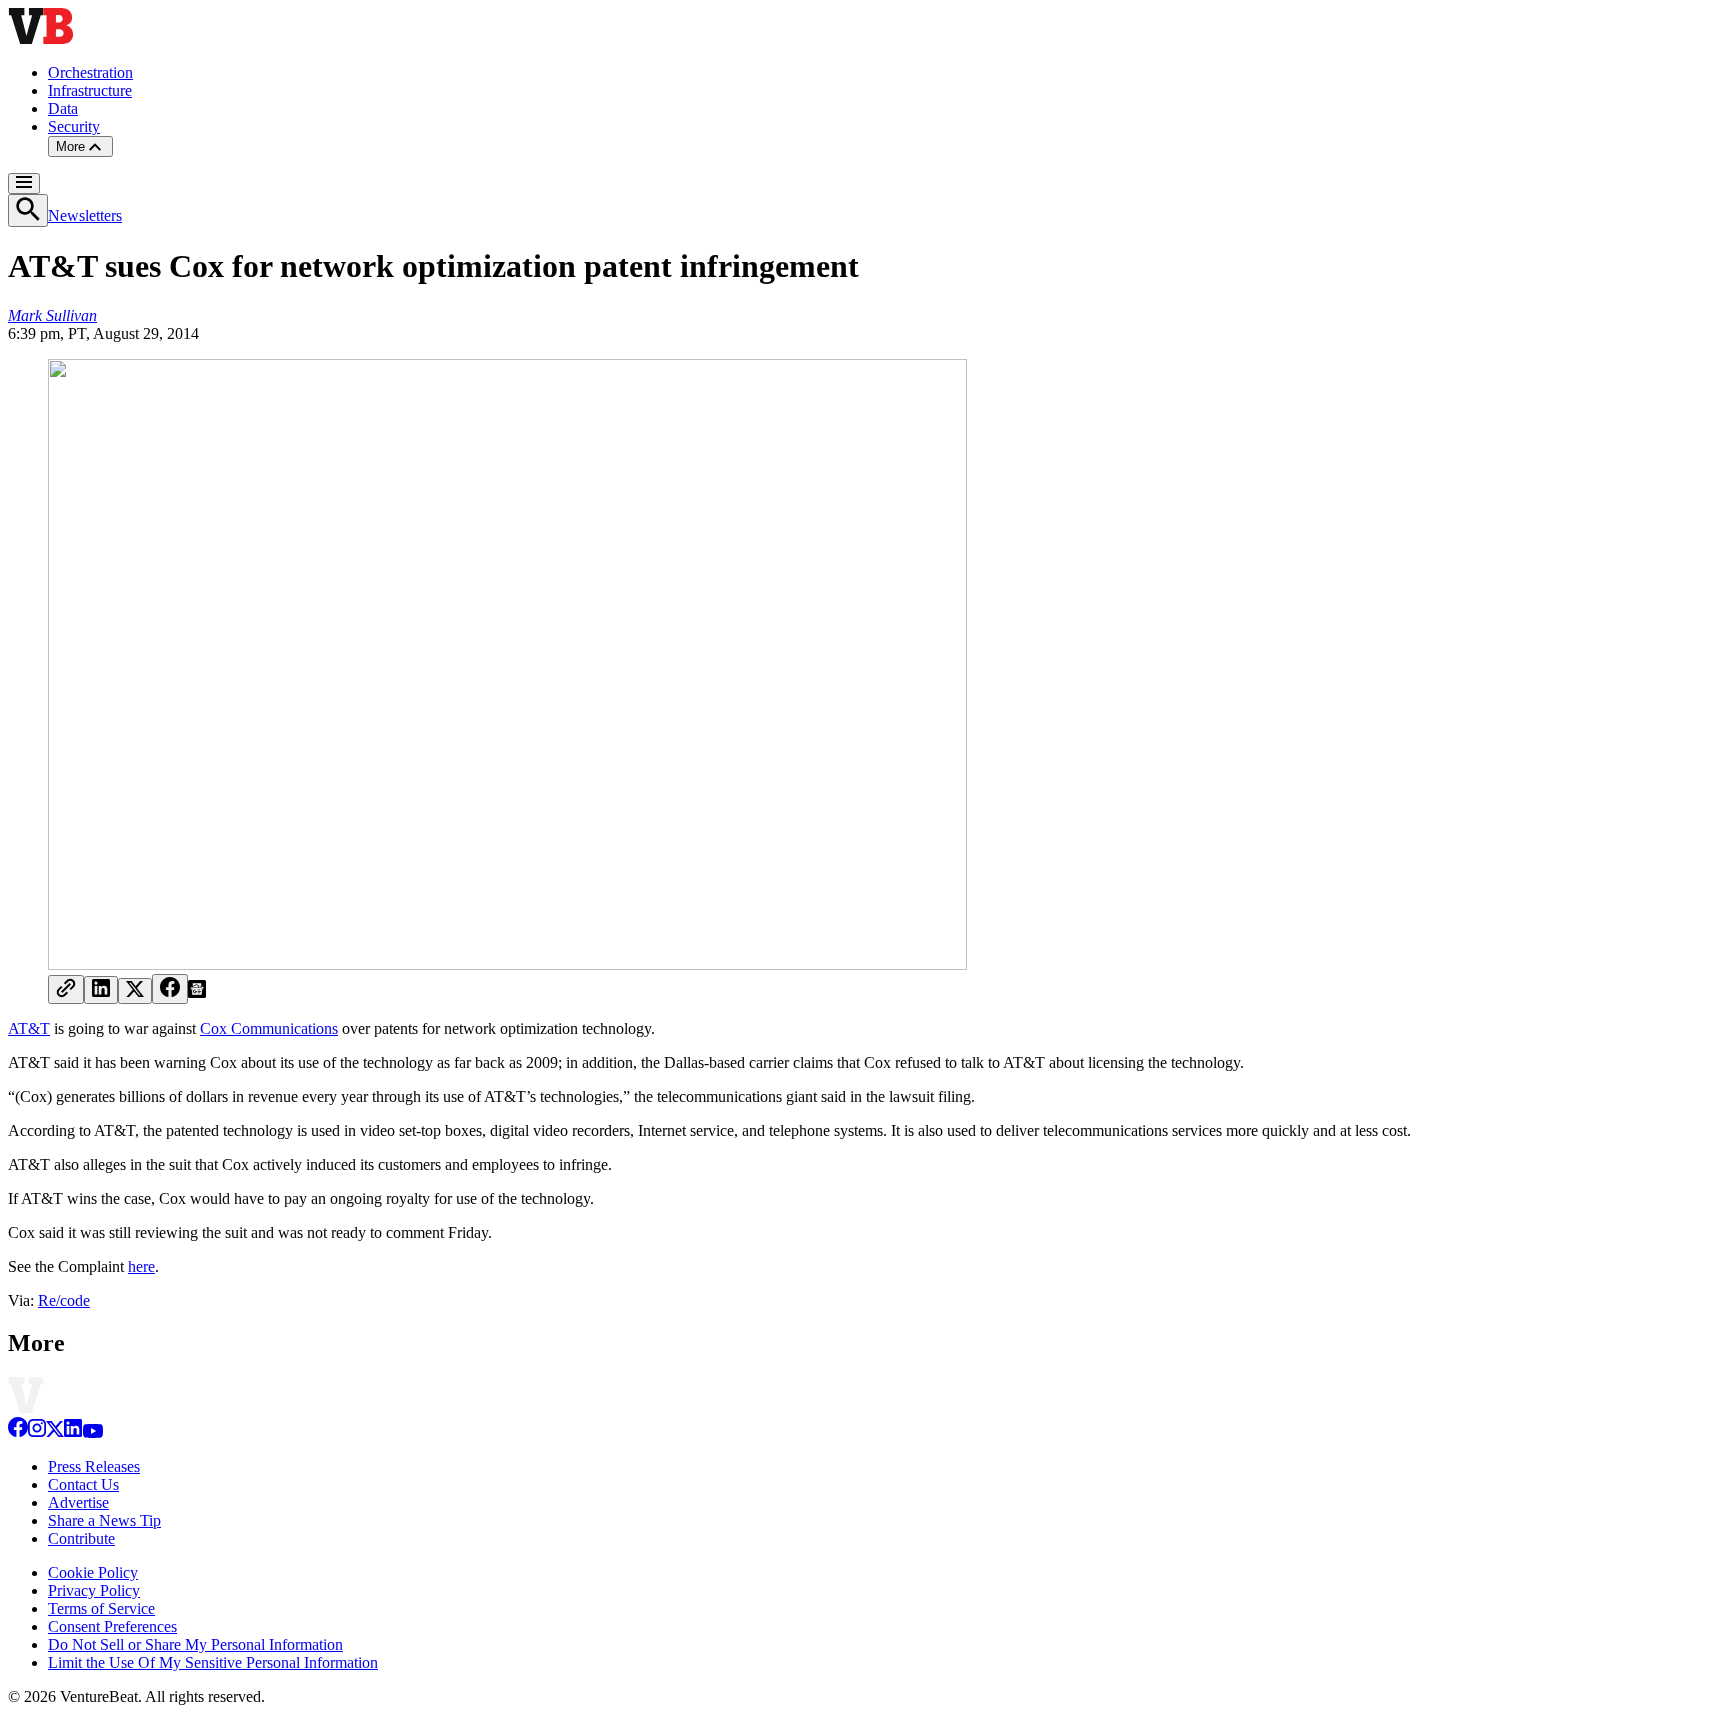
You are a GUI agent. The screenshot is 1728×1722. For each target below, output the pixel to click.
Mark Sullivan (52, 315)
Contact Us (83, 1484)
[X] (55, 1432)
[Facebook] (18, 1432)
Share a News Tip (104, 1520)
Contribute (81, 1538)
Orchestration (90, 72)
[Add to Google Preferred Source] (197, 992)
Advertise (78, 1502)
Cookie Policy (93, 1572)
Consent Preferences (112, 1626)
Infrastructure (90, 90)
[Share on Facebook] (170, 989)
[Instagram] (37, 1432)
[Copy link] (66, 989)
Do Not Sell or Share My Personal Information (195, 1644)
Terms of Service (101, 1608)
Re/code (64, 1300)
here (141, 1266)
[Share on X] (135, 991)
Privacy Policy (94, 1590)
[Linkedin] (73, 1432)
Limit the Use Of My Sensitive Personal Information (213, 1662)
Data (63, 108)
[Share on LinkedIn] (101, 990)
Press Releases (94, 1466)
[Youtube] (92, 1432)
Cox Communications (269, 1028)
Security (74, 126)
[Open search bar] (28, 210)
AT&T (29, 1028)
